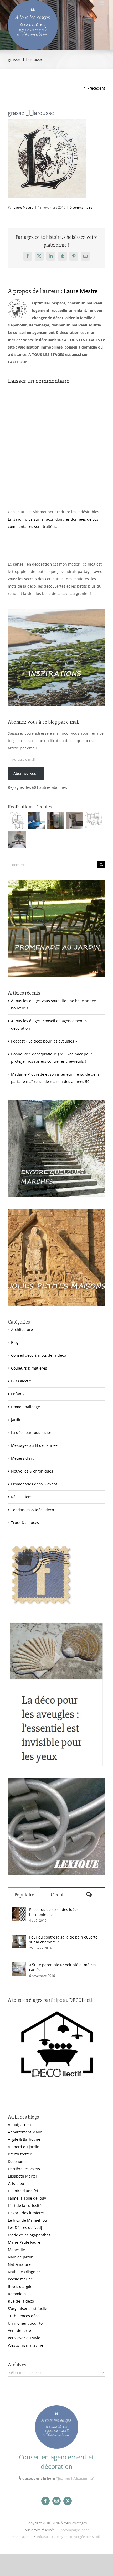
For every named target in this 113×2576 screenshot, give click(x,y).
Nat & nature (19, 2264)
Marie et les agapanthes (29, 2235)
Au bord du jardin (24, 2147)
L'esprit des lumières (26, 2213)
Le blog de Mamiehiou (27, 2220)
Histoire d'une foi (23, 2191)
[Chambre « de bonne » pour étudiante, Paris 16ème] (17, 820)
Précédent (96, 88)
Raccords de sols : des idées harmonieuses (54, 1912)
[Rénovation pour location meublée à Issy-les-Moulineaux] (17, 839)
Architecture (22, 1330)
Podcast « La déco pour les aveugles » (44, 1041)
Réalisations (22, 1497)
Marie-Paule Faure (24, 2242)
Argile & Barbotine (24, 2139)
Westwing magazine (25, 2345)
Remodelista (19, 2294)
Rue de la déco (21, 2301)
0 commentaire (81, 207)
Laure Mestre (24, 207)
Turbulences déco (24, 2316)
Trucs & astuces (25, 1523)
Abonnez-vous (26, 773)
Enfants (18, 1394)
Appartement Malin (25, 2132)
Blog (15, 1342)
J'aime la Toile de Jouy (27, 2198)
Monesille (16, 2250)
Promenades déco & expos (34, 1484)
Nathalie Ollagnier (24, 2272)
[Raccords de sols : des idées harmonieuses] (19, 1911)
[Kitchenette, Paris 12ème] (75, 820)
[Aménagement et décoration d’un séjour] (94, 820)
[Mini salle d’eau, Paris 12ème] (55, 820)
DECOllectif (21, 1381)
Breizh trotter (20, 2154)
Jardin (16, 1420)
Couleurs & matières (29, 1368)
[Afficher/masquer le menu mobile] (102, 3)
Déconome (17, 2161)
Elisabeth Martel (22, 2176)
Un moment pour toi (26, 2323)
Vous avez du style (24, 2338)
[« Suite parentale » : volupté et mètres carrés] (19, 1966)
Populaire (24, 1895)
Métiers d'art (22, 1458)
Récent (56, 1895)
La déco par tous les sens (33, 1432)
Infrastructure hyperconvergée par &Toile (69, 2537)
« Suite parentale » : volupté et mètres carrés (63, 1967)
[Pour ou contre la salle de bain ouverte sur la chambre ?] (19, 1938)
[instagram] (56, 2501)
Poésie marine (20, 2279)
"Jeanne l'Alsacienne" (75, 2478)
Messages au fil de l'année (34, 1445)
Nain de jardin (21, 2257)
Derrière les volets (24, 2169)
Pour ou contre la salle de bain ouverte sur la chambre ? (63, 1940)
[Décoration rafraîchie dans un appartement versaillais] (36, 820)
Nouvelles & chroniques (32, 1471)
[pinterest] (68, 2501)
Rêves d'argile (20, 2286)
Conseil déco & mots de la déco (38, 1355)
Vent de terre (19, 2331)
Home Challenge (25, 1407)
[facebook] (45, 2501)
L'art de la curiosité (25, 2206)
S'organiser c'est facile (27, 2308)
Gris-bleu (16, 2183)
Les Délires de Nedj (25, 2228)
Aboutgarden (19, 2125)
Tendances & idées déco (32, 1510)
